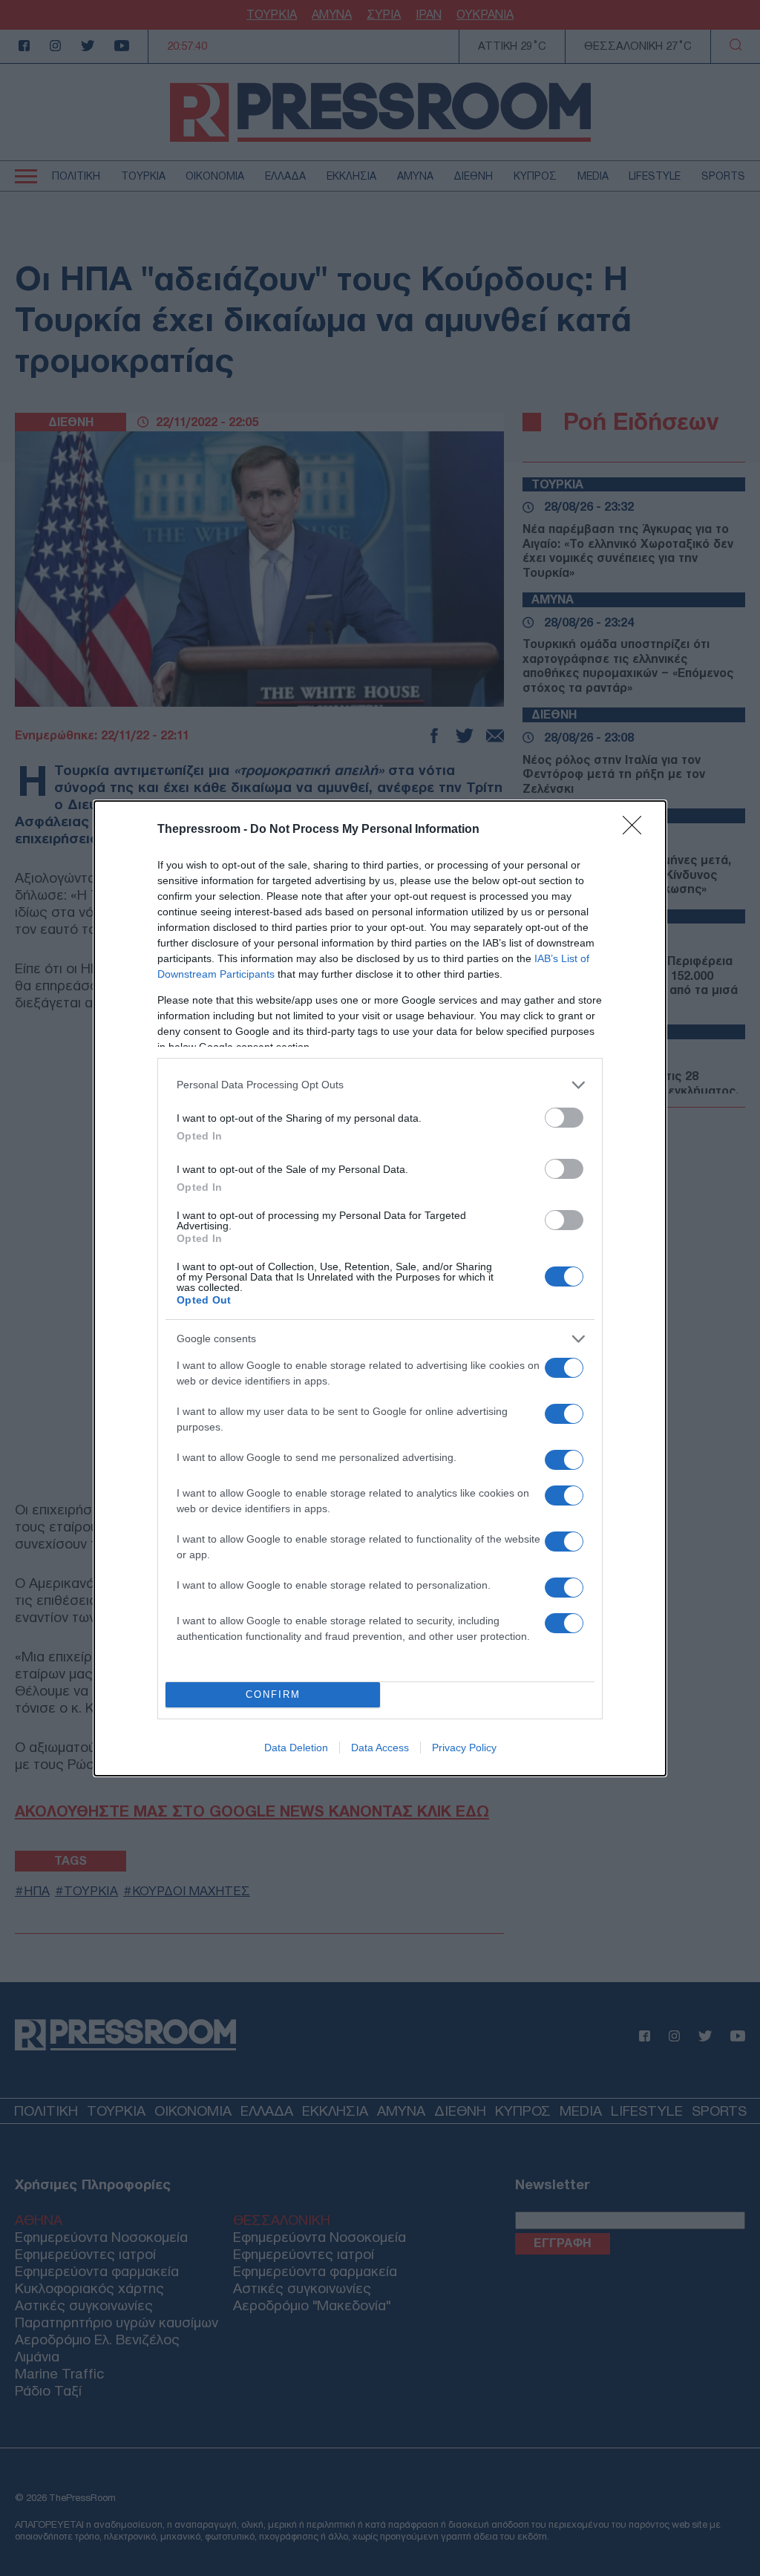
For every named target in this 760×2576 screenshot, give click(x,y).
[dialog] (380, 1288)
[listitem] (380, 1085)
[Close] (637, 830)
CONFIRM (273, 1694)
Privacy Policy (464, 1748)
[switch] (564, 1118)
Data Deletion (296, 1748)
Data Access (380, 1748)
